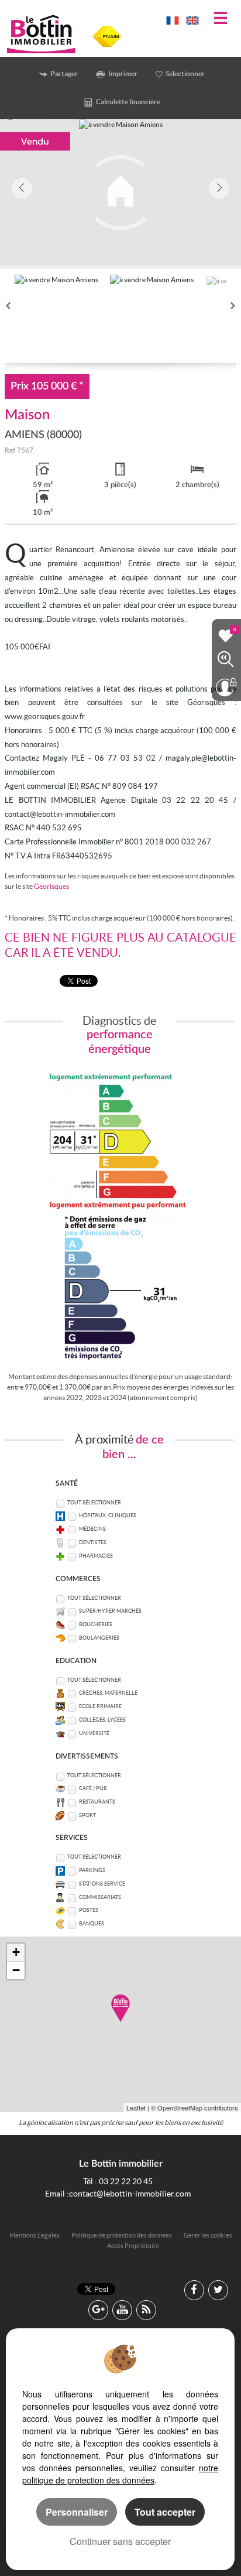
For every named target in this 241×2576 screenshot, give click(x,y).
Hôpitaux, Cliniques (108, 1516)
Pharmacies (96, 1556)
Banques (92, 1924)
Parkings (92, 1870)
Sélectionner (185, 73)
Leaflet (136, 2108)
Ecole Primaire (100, 1706)
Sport (87, 1815)
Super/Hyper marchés (110, 1611)
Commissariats (100, 1897)
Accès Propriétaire (133, 2246)
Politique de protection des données (122, 2235)
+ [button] (16, 1952)
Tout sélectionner (94, 1503)
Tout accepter (165, 2512)
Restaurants (97, 1802)
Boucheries (96, 1624)
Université (94, 1733)
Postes (89, 1910)
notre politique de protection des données (120, 2474)
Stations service (102, 1884)
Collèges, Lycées (102, 1720)
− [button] (16, 1970)
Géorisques (51, 886)
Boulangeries (99, 1638)
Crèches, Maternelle (108, 1693)
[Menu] (221, 19)
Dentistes (93, 1542)
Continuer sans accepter (120, 2541)
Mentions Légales (35, 2235)
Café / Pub (93, 1788)
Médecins (92, 1529)
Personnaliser (77, 2512)
